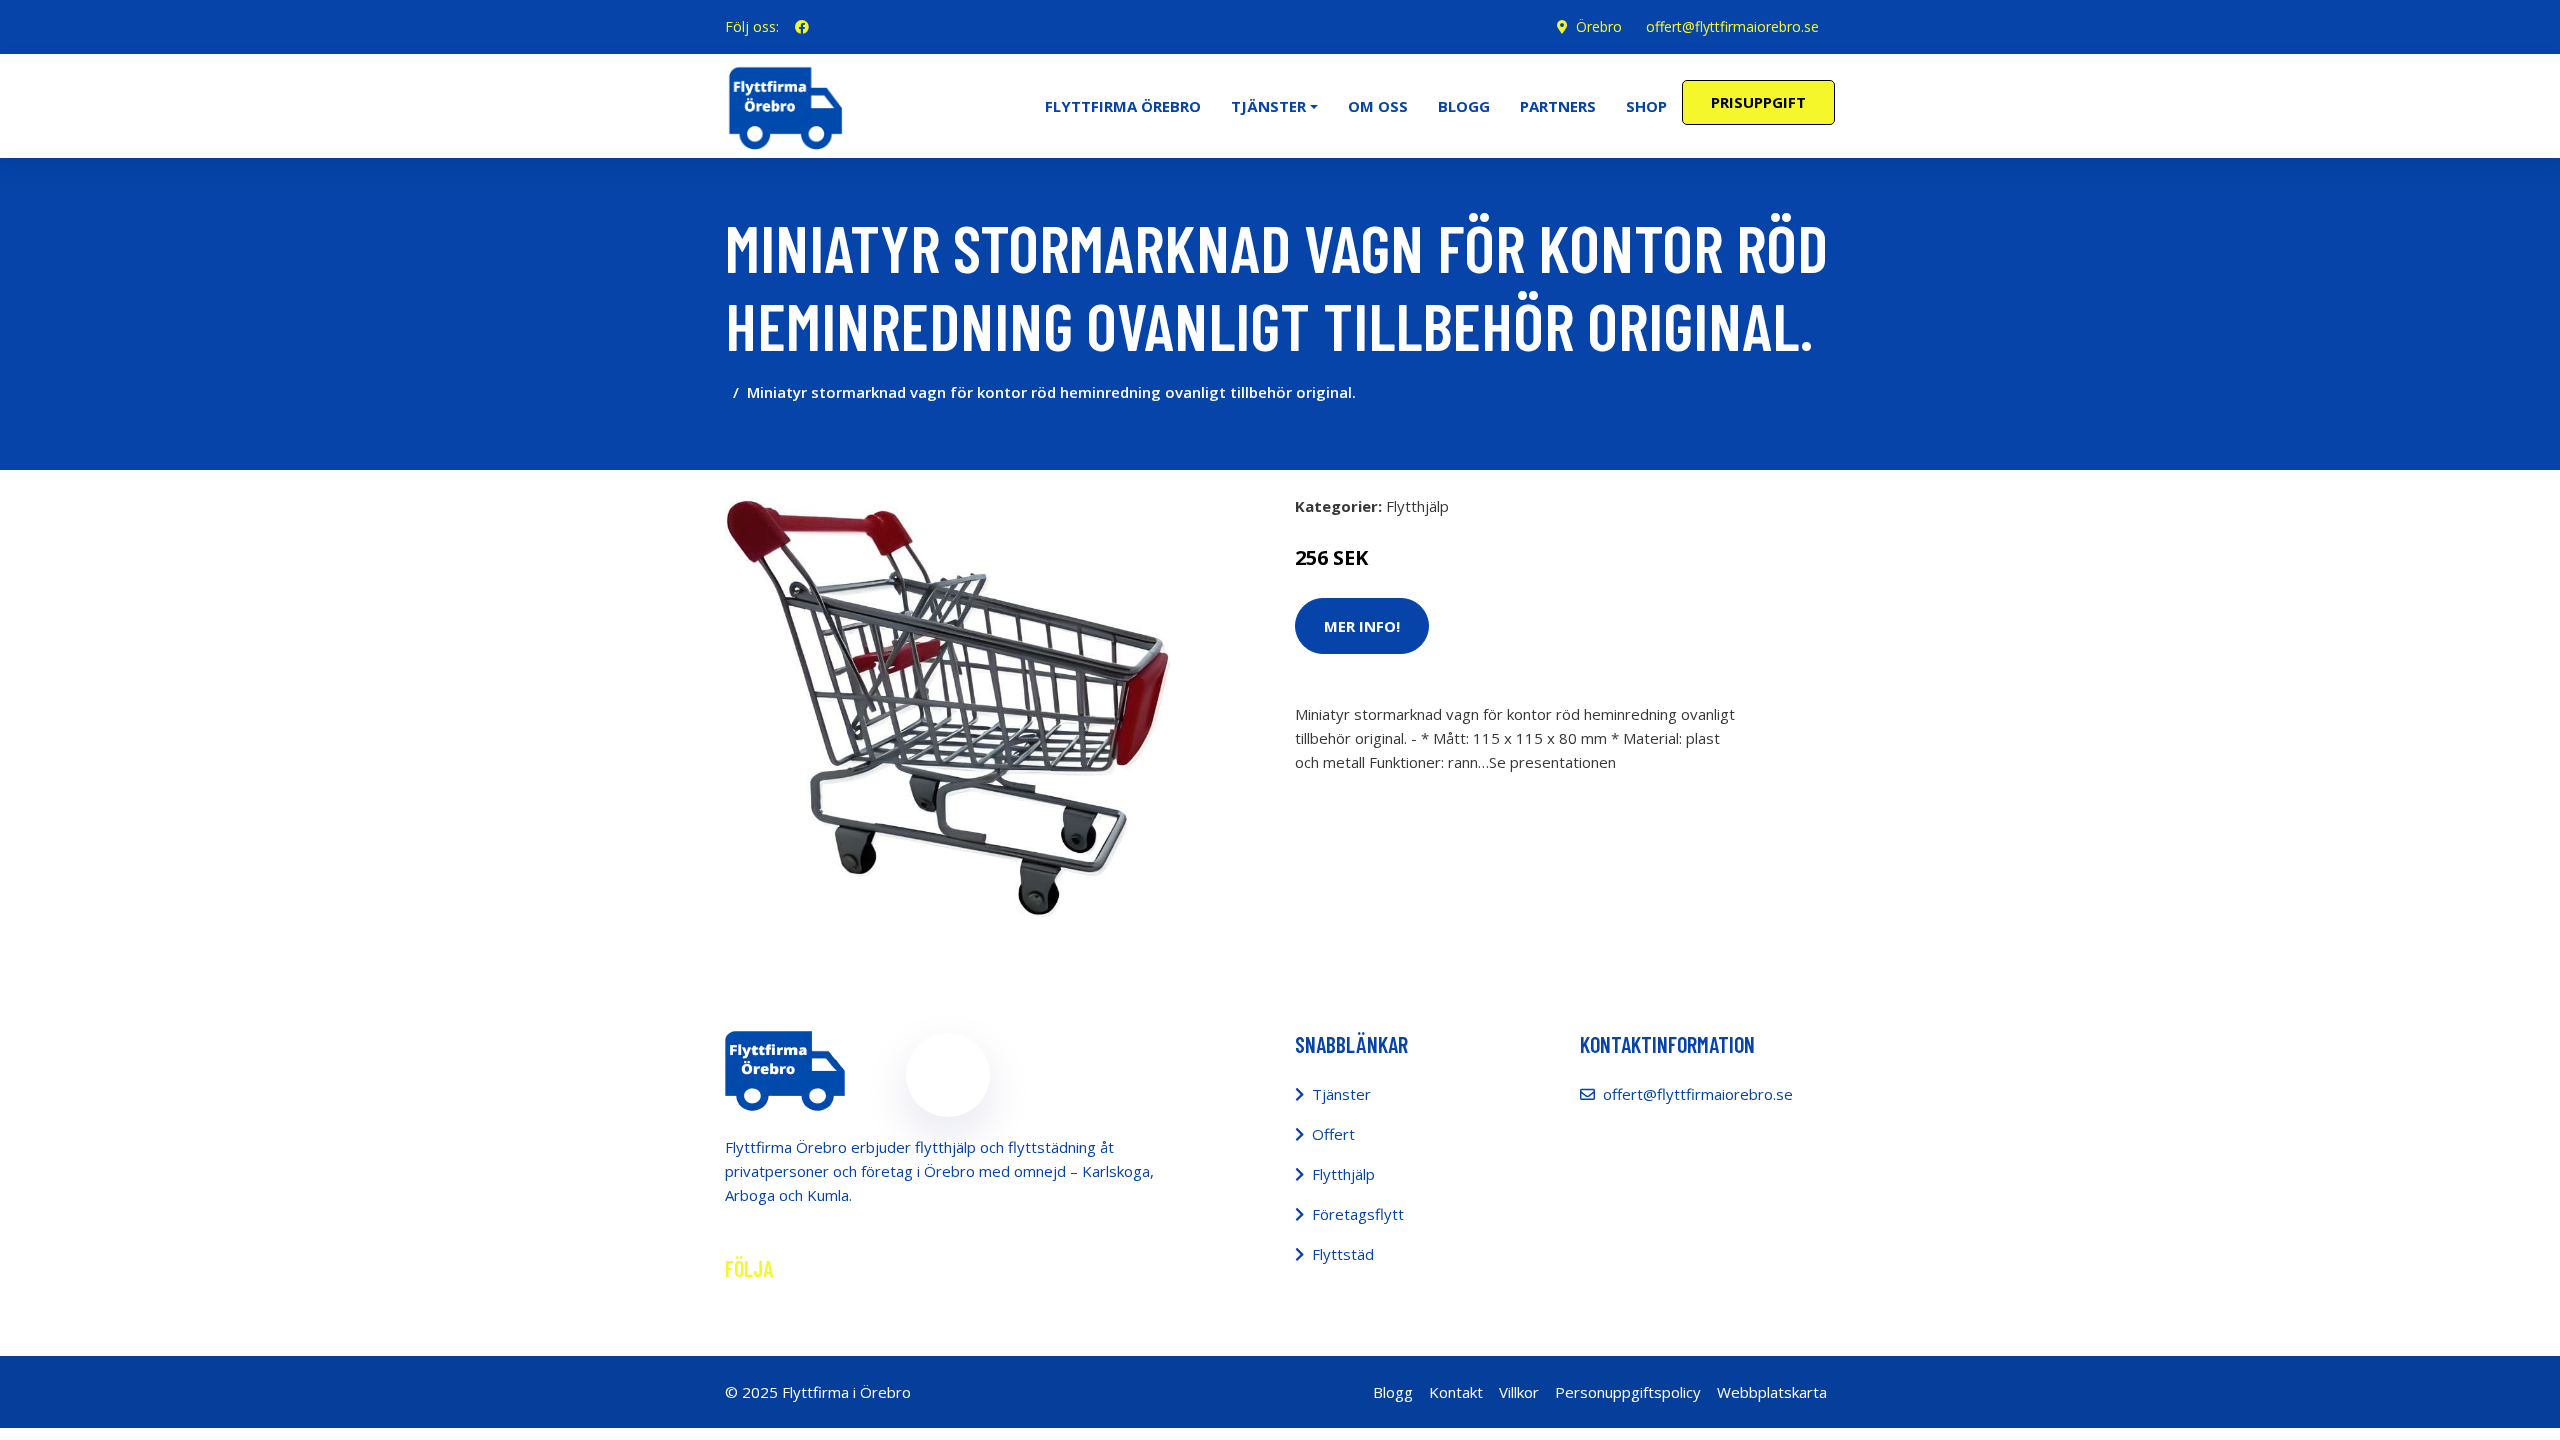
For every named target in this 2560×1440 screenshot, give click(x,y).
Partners (1558, 106)
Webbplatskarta (1772, 1392)
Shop (1646, 106)
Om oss (1378, 106)
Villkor (1519, 1392)
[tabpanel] (947, 708)
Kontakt (1456, 1392)
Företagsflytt (1358, 1214)
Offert (1333, 1134)
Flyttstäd (1343, 1254)
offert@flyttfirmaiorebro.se (1732, 26)
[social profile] (802, 27)
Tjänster (1341, 1094)
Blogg (1464, 106)
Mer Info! (1362, 626)
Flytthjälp (1417, 506)
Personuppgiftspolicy (1628, 1392)
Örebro (1599, 26)
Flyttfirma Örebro (1123, 106)
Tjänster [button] (1268, 106)
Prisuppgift (1758, 102)
